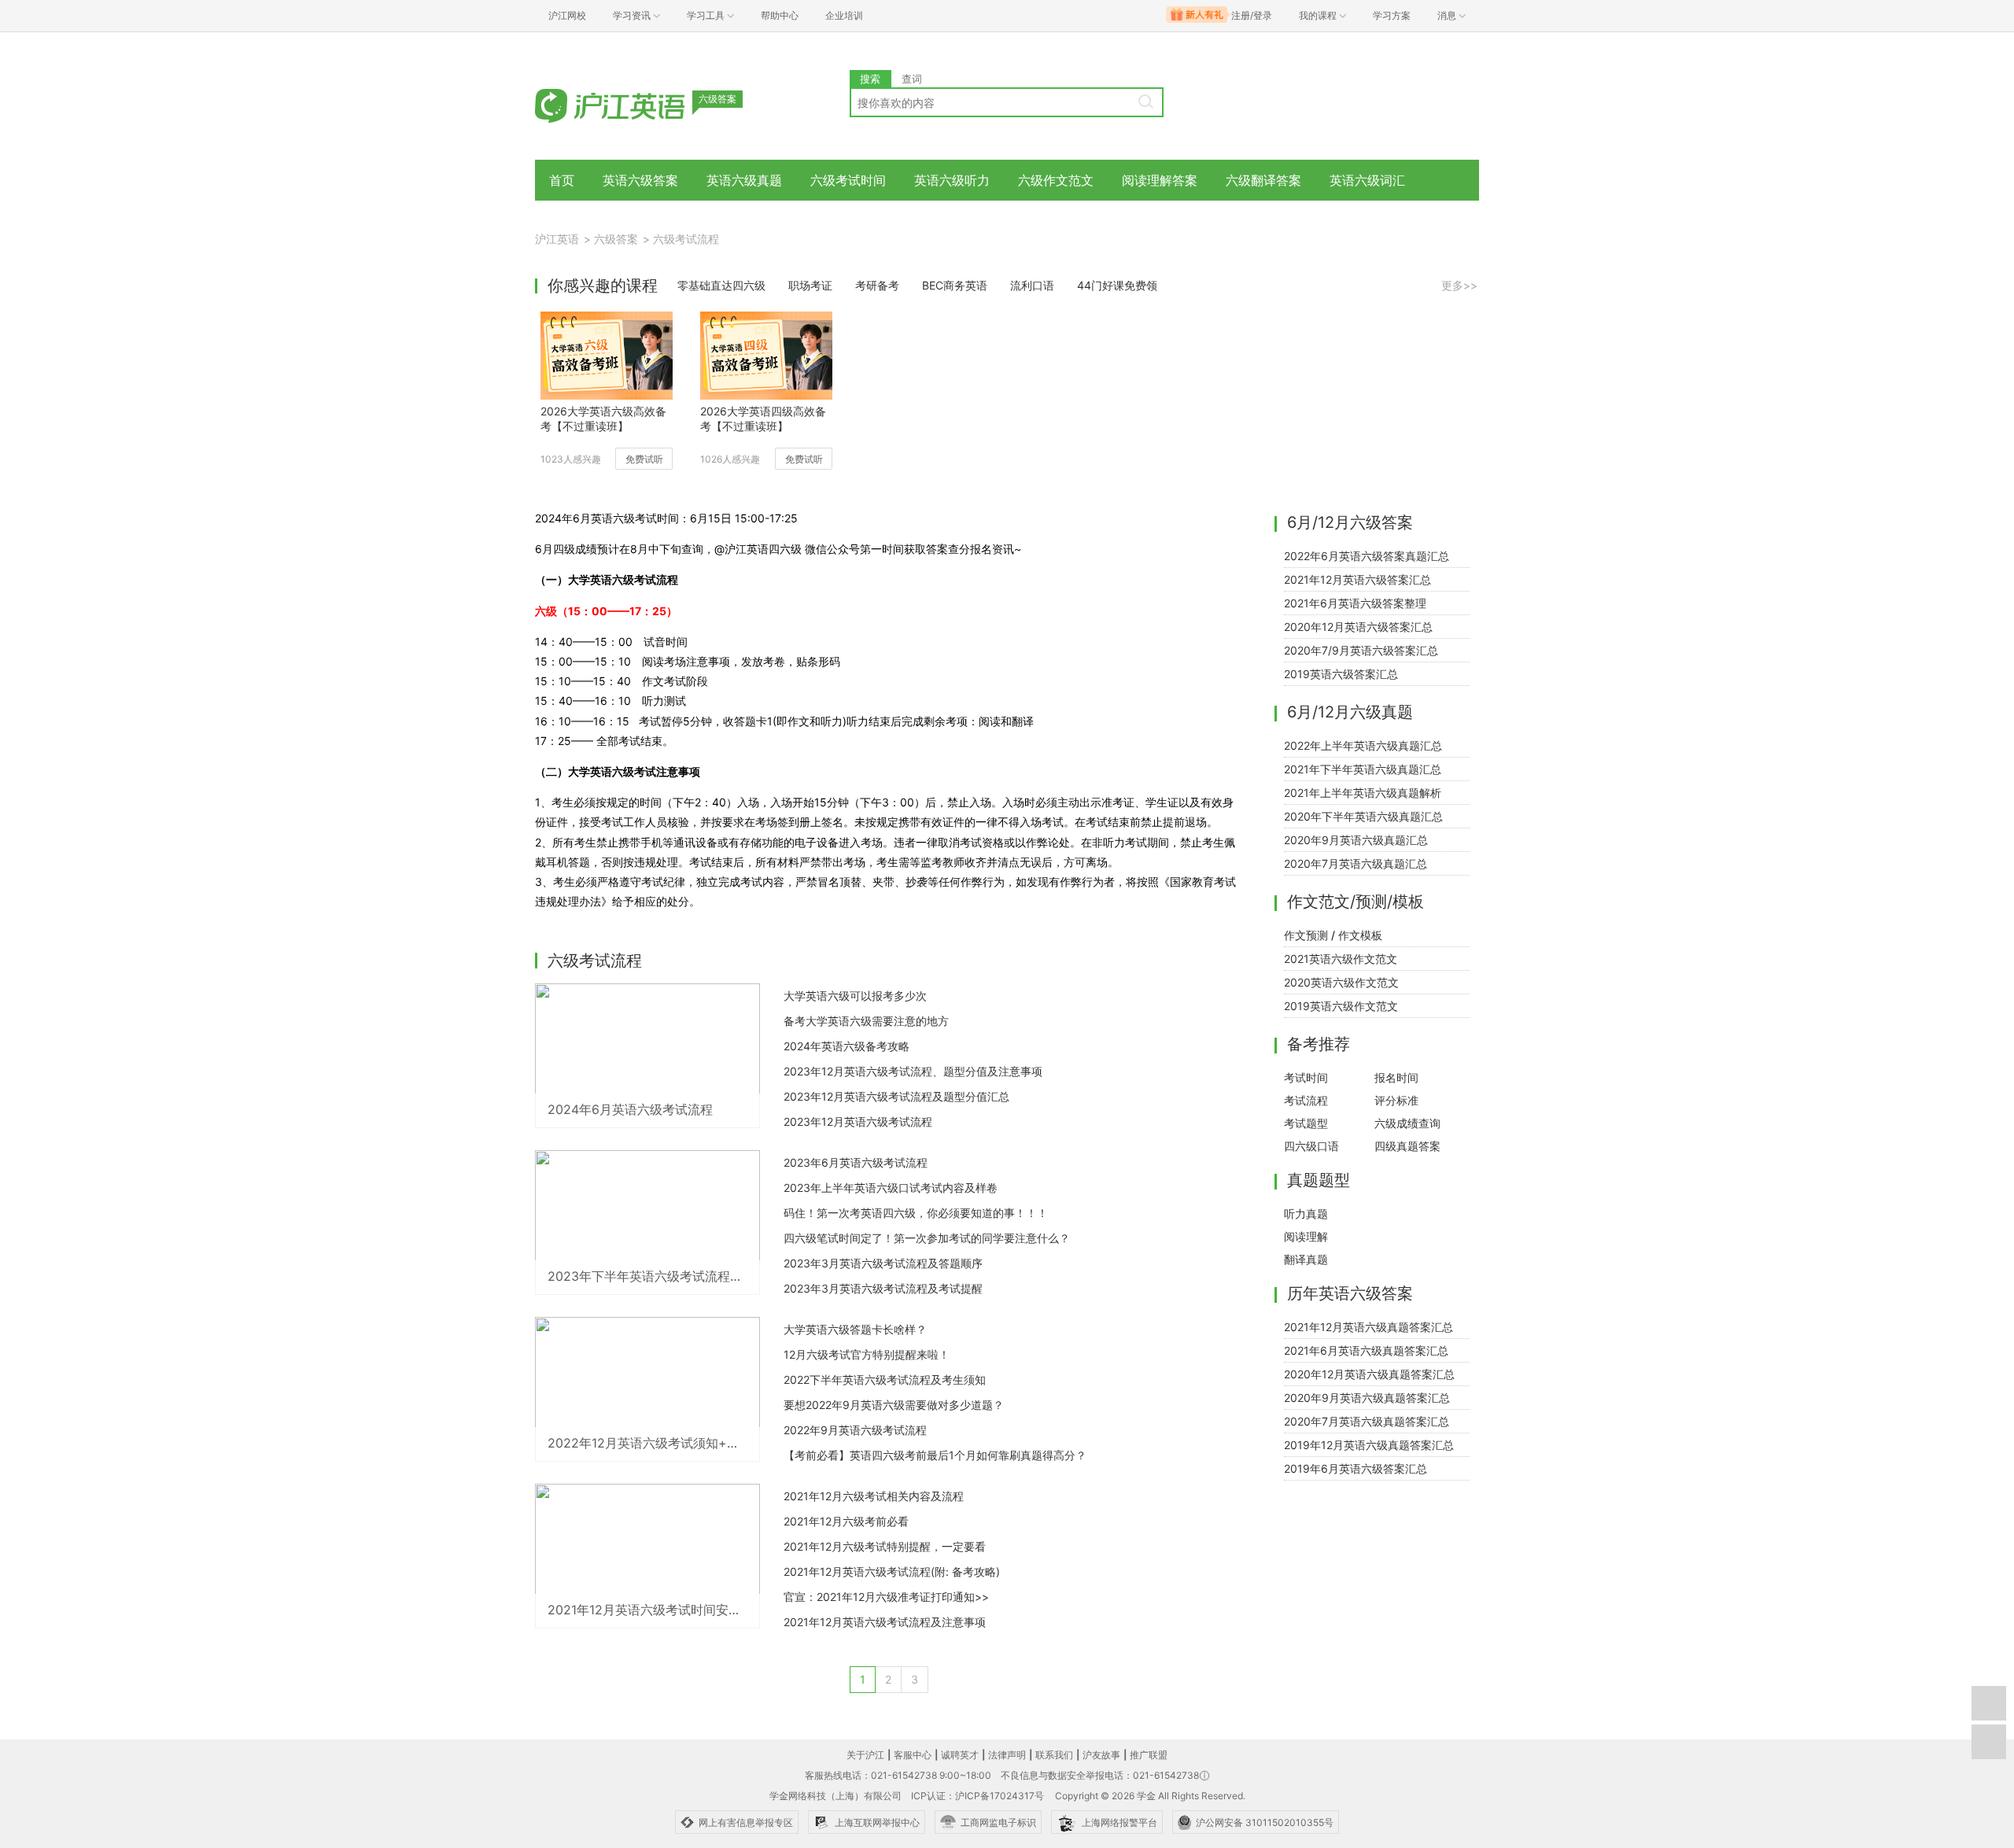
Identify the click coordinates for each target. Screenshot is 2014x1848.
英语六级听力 (952, 180)
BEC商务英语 (955, 285)
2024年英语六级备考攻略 (847, 1046)
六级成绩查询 (1407, 1123)
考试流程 (1306, 1100)
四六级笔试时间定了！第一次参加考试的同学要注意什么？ (927, 1238)
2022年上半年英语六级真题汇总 (1363, 745)
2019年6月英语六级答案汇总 (1356, 1468)
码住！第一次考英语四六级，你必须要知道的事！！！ (916, 1213)
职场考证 (810, 285)
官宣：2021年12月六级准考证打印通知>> (886, 1597)
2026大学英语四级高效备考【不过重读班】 (763, 419)
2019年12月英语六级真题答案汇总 (1369, 1445)
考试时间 (1306, 1077)
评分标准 (1396, 1100)
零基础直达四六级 (721, 285)
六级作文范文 (1056, 180)
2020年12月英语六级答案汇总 (1358, 627)
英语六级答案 (640, 180)
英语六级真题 (744, 180)
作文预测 (1306, 935)
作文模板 (1360, 935)
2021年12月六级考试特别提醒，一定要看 (885, 1546)
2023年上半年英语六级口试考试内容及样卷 (891, 1188)
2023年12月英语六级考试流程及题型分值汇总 (896, 1096)
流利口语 (1032, 285)
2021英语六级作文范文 (1341, 959)
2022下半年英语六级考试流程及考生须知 (885, 1380)
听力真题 (1306, 1214)
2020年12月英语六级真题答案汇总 (1369, 1374)
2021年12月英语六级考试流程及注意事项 (885, 1622)
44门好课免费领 (1117, 285)
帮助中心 (780, 15)
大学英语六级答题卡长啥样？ (855, 1329)
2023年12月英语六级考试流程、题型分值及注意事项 (913, 1071)
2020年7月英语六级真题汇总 (1356, 863)
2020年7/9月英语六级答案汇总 (1361, 650)
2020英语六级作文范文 (1341, 982)
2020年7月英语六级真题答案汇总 (1367, 1421)
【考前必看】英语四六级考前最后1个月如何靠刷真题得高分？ (935, 1455)
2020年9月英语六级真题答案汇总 (1367, 1398)
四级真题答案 (1407, 1146)
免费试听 (644, 459)
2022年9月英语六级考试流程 (855, 1430)
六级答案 (616, 239)
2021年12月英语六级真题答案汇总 (1368, 1327)
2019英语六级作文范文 (1341, 1006)
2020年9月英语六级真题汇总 (1356, 840)
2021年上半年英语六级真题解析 (1363, 793)
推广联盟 (1149, 1755)
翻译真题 (1306, 1259)
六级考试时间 (848, 180)
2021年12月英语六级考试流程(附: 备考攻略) (892, 1571)
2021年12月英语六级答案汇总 (1357, 579)
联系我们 (1054, 1755)
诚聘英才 (960, 1755)
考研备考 (877, 285)
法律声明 (1007, 1755)
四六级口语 (1311, 1146)
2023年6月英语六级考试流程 (856, 1162)
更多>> (1459, 285)
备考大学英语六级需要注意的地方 (866, 1021)
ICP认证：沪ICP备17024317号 (977, 1796)
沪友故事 (1101, 1755)
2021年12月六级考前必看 (846, 1521)
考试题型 (1306, 1123)
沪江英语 (557, 239)
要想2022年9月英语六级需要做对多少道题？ (894, 1405)
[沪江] (633, 104)
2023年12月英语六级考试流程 (858, 1121)
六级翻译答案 (1263, 180)
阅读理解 (1306, 1236)
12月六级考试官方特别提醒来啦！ (867, 1354)
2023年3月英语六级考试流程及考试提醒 (883, 1288)
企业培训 (844, 15)
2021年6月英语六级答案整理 (1355, 603)
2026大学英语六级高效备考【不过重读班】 (603, 419)
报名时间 (1396, 1077)
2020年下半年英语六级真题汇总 (1363, 816)
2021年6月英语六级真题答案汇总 (1366, 1350)
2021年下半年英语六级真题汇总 (1363, 769)
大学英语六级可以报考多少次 (855, 996)
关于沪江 (865, 1755)
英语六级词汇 (1367, 180)
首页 (562, 180)
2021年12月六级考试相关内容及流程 (874, 1496)
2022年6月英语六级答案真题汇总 (1367, 556)
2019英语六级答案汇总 (1341, 674)
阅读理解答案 (1160, 180)
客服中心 (913, 1755)
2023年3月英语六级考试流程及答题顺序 (883, 1263)
